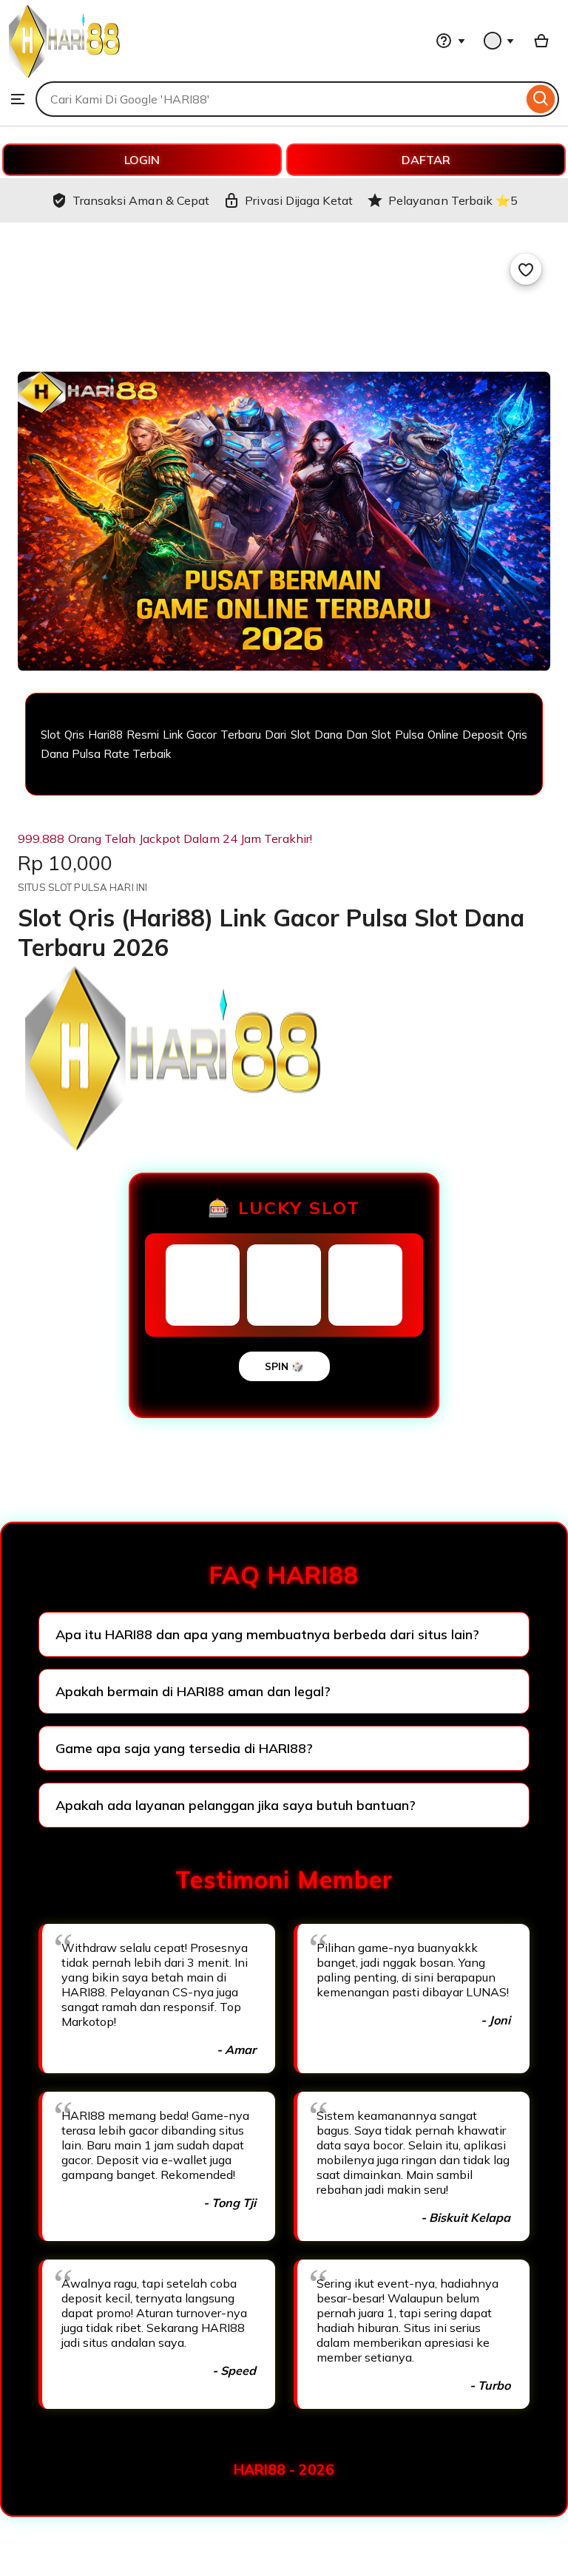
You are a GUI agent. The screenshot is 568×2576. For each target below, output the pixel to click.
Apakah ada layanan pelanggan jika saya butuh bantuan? (236, 1805)
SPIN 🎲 (284, 1366)
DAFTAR (426, 160)
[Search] (541, 99)
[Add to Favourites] (526, 269)
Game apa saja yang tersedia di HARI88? (184, 1748)
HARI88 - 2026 (284, 2470)
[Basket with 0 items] (541, 41)
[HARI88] (64, 74)
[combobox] (279, 99)
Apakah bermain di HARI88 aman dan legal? (193, 1691)
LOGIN (142, 160)
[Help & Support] (450, 41)
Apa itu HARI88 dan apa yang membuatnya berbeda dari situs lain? (267, 1634)
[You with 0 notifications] (499, 41)
